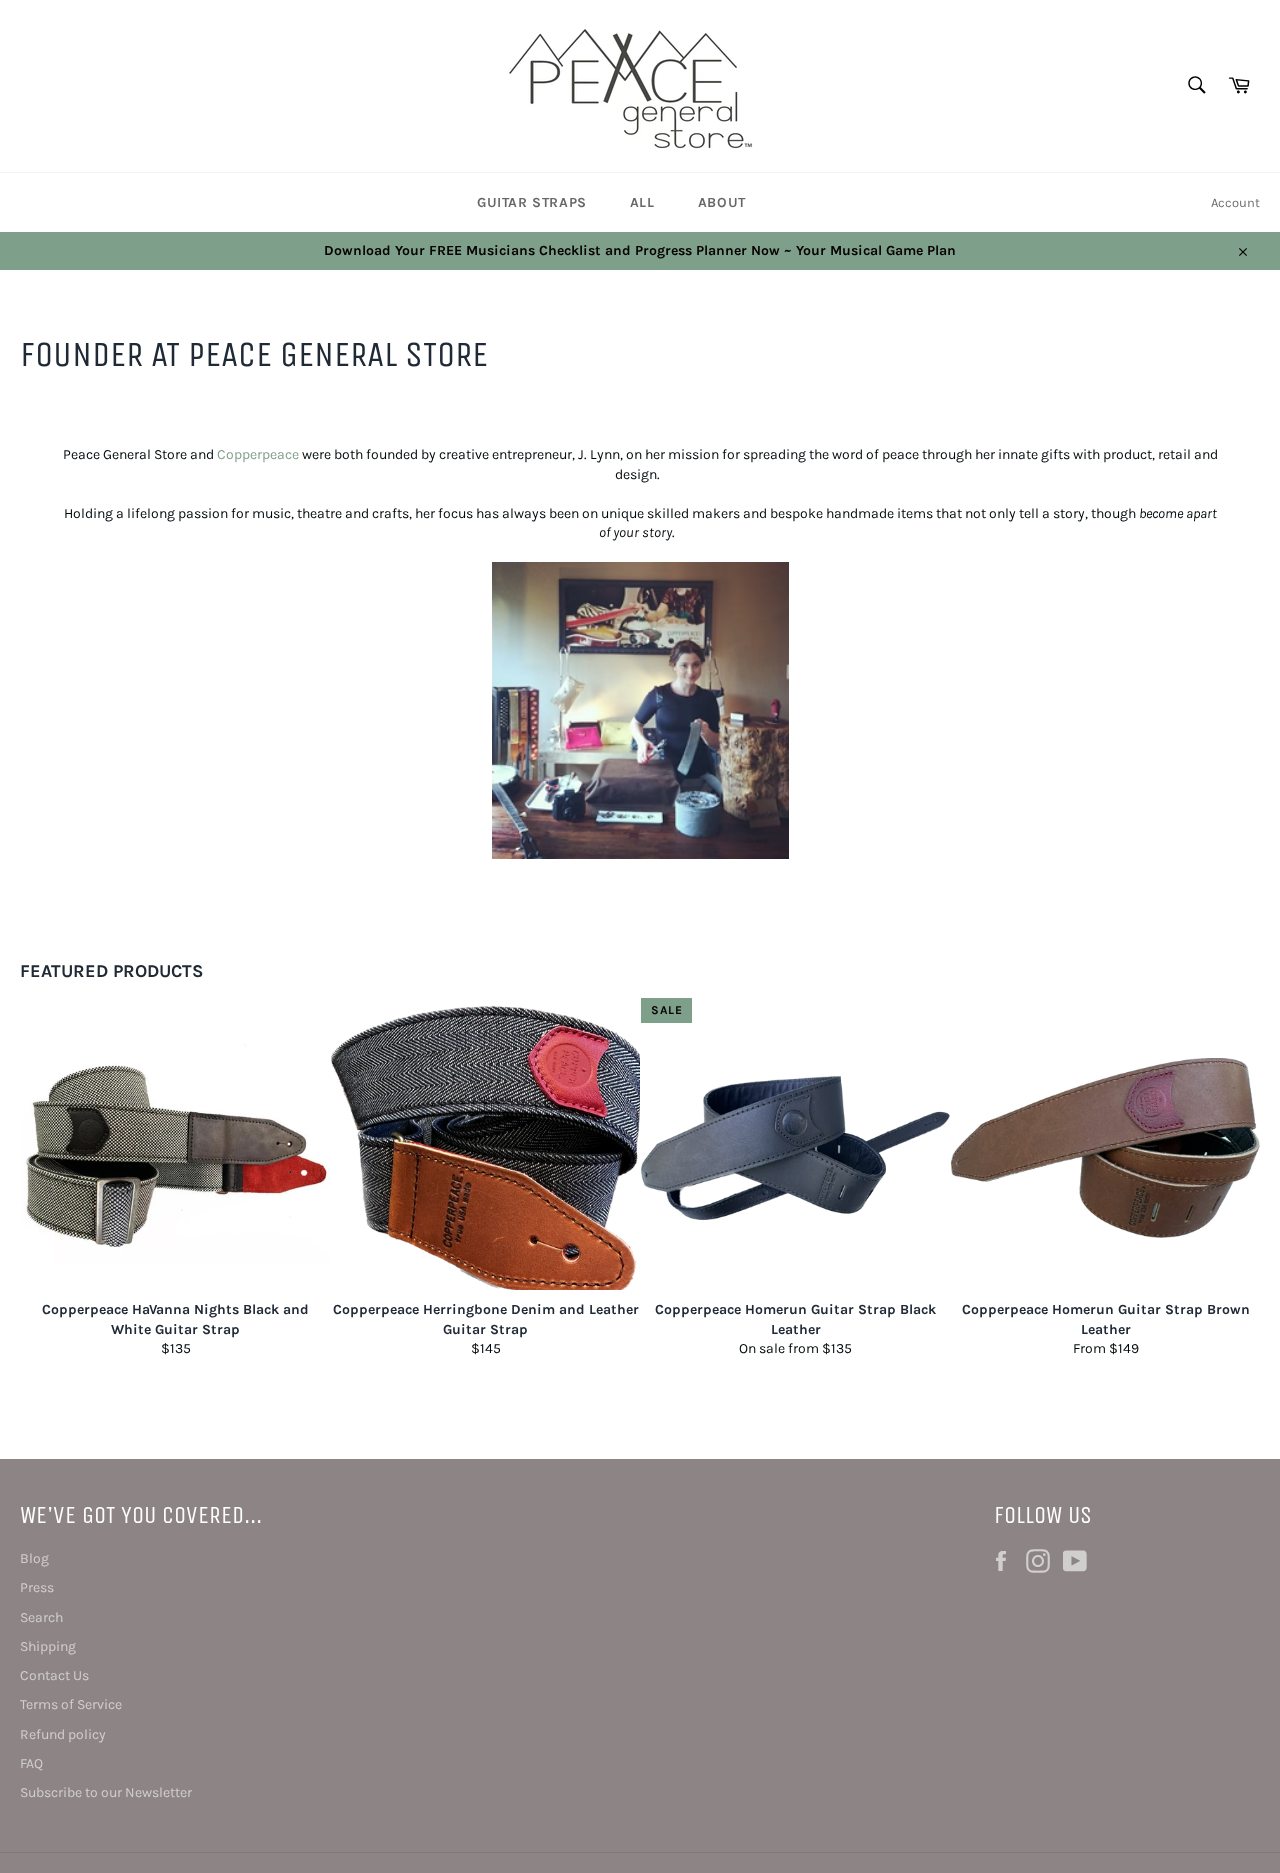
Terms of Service (71, 1704)
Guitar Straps (532, 202)
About (722, 202)
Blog (34, 1558)
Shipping (48, 1646)
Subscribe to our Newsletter (106, 1792)
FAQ (31, 1763)
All (642, 202)
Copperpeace (258, 454)
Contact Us (54, 1675)
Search (41, 1617)
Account (1235, 202)
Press (37, 1587)
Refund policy (63, 1734)
